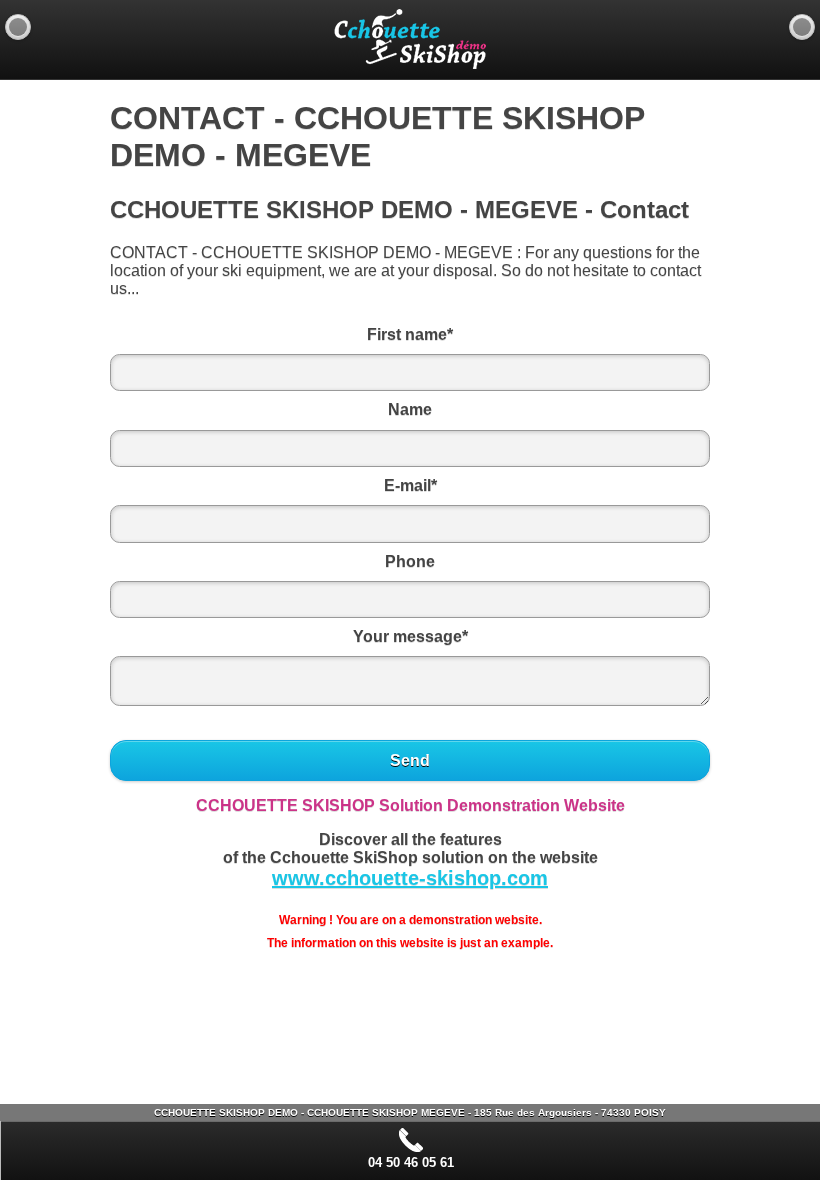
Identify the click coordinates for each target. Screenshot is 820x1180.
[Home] (802, 27)
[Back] (18, 27)
